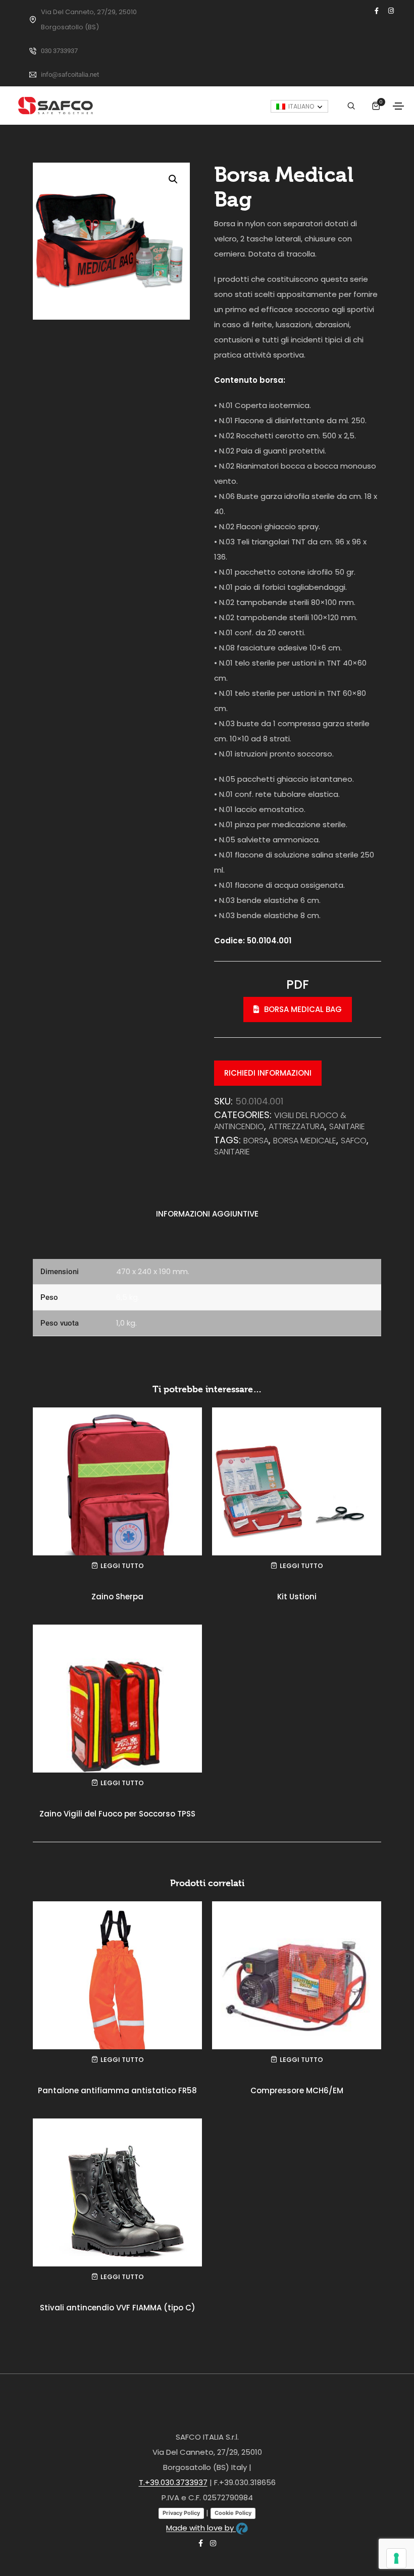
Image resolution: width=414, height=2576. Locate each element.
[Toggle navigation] (398, 106)
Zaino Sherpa (117, 1597)
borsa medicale (305, 1141)
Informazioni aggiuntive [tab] (207, 1214)
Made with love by (201, 2528)
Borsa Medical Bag (303, 1009)
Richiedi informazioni (268, 1073)
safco (354, 1141)
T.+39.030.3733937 (173, 2482)
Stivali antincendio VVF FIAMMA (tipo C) (118, 2308)
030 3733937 (59, 51)
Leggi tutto (122, 1566)
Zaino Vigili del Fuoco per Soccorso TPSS (117, 1814)
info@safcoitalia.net (70, 74)
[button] (173, 179)
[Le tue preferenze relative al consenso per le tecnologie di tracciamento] (396, 2558)
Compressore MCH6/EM (297, 2090)
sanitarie (232, 1152)
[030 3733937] (33, 51)
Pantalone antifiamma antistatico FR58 (117, 2090)
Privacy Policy (181, 2513)
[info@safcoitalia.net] (33, 75)
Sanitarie (347, 1126)
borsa (256, 1141)
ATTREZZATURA (297, 1126)
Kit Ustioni (297, 1597)
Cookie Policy (233, 2513)
